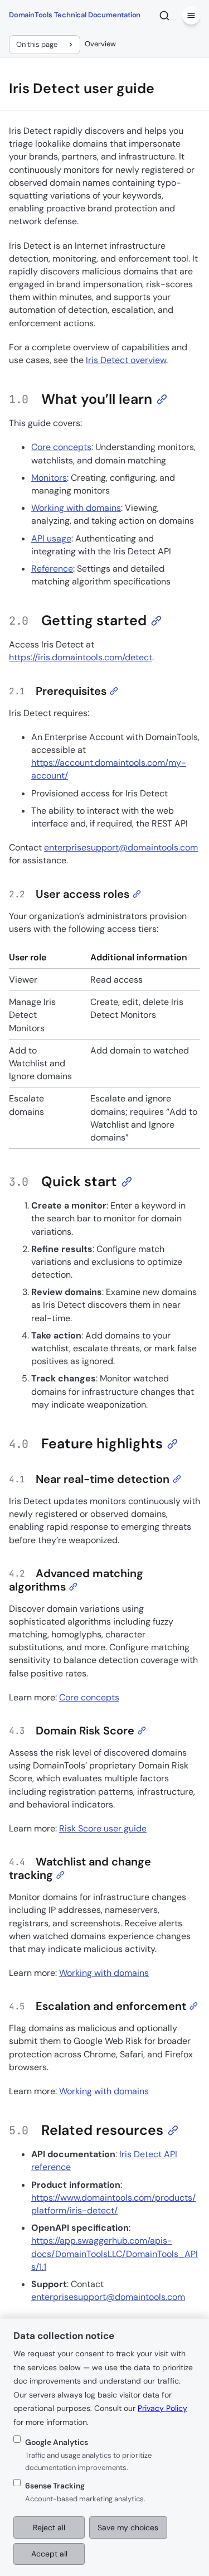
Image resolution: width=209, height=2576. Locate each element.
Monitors (49, 478)
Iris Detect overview (126, 360)
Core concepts (61, 447)
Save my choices (128, 2527)
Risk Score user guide (103, 1828)
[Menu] (191, 16)
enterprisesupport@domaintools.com (121, 847)
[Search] (164, 16)
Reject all (49, 2527)
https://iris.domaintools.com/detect (81, 657)
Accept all (49, 2554)
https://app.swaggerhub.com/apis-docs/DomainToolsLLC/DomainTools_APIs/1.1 (115, 2253)
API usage (51, 538)
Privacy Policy (162, 2408)
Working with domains (76, 508)
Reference (52, 569)
